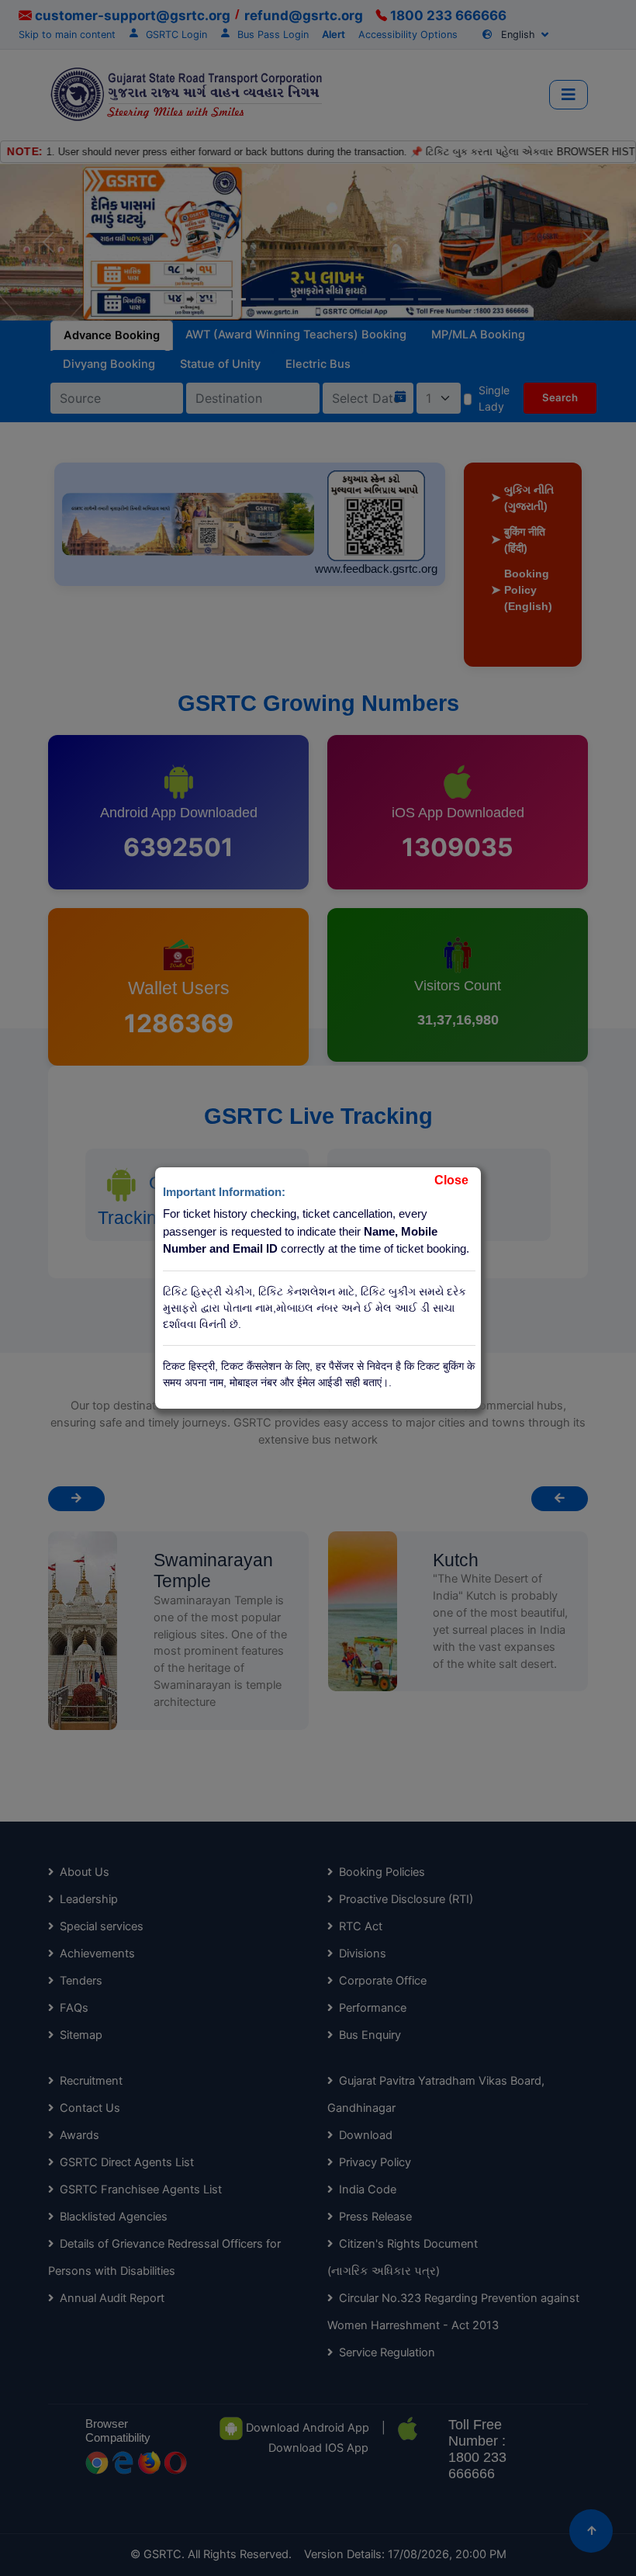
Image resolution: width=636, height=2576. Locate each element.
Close (451, 1180)
